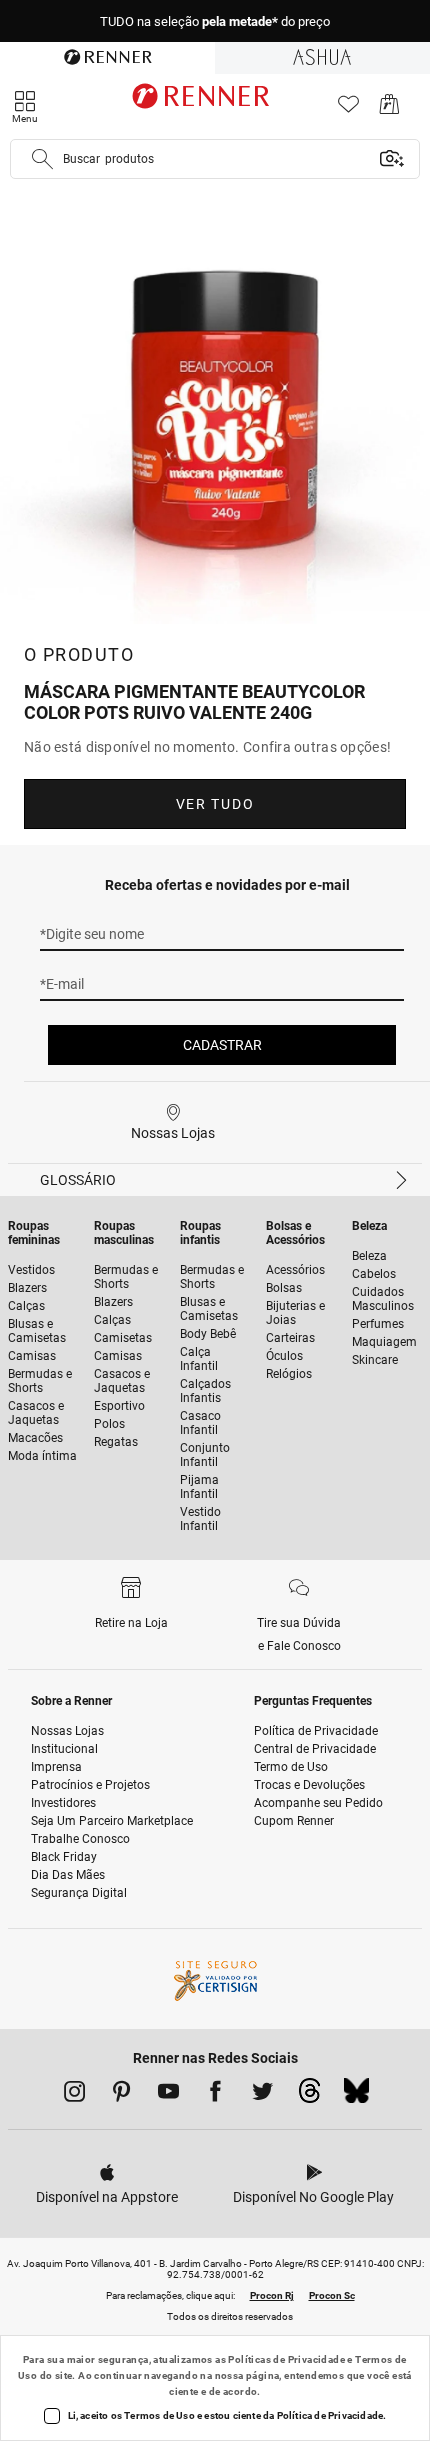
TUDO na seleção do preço (215, 21)
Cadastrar (222, 1045)
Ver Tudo (215, 804)
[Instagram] (74, 2095)
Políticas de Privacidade (286, 2359)
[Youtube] (168, 2095)
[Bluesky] (356, 2096)
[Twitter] (262, 2095)
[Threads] (309, 2096)
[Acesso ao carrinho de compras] (389, 109)
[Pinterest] (121, 2095)
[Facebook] (215, 2095)
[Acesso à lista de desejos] (348, 109)
